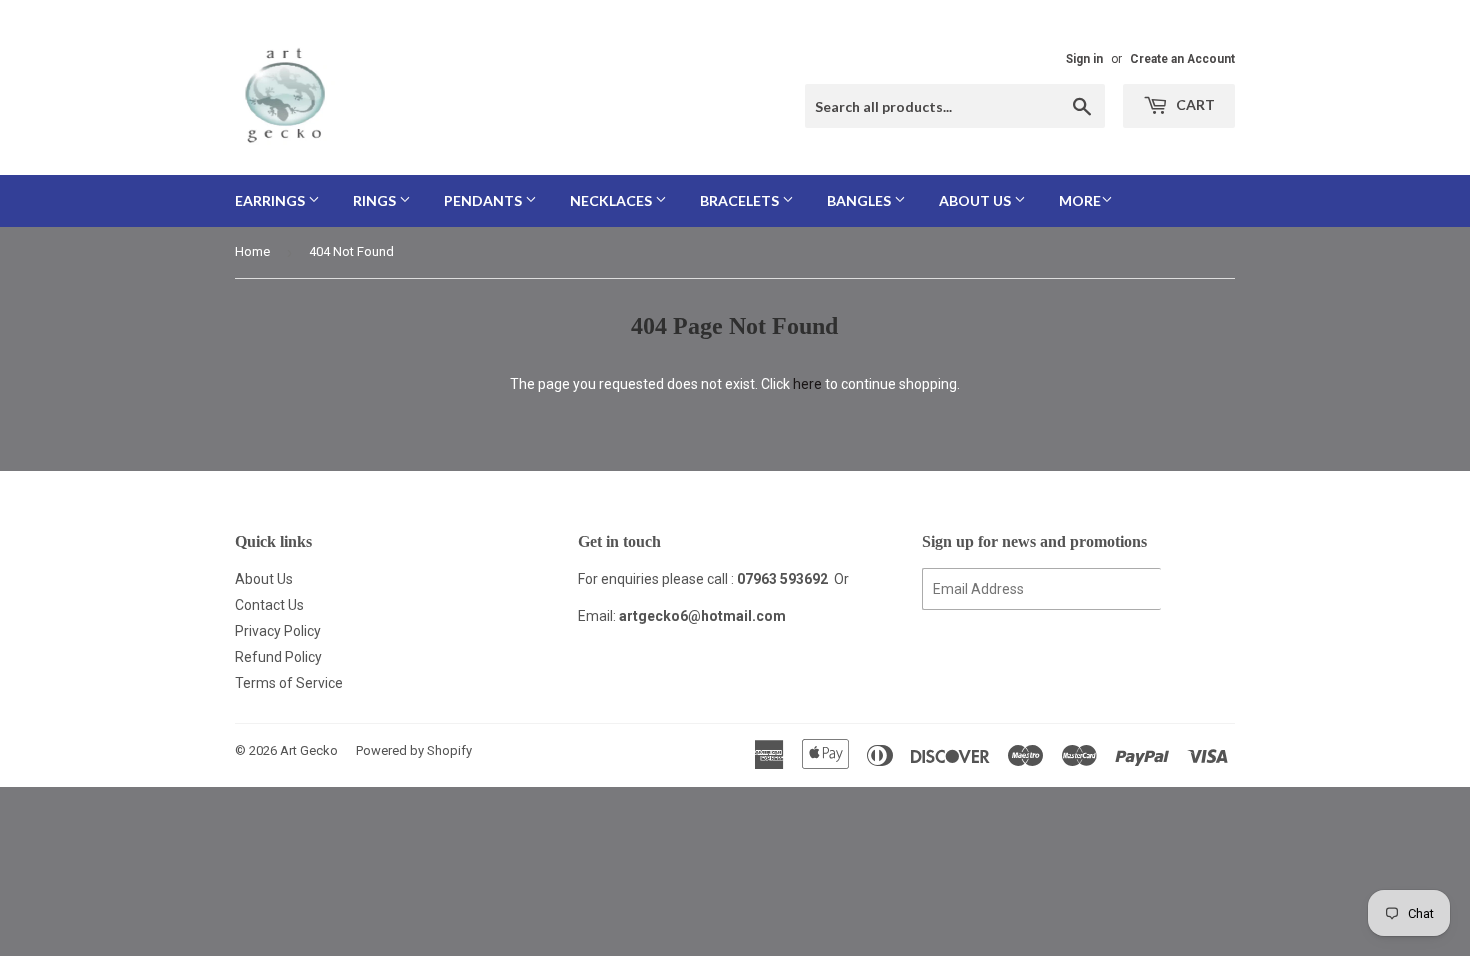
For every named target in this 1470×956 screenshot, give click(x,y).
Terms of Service (289, 683)
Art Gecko (309, 750)
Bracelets (741, 200)
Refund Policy (278, 657)
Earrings (271, 200)
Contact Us (269, 605)
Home (252, 251)
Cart (1194, 104)
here (807, 384)
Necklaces (612, 200)
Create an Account (1182, 59)
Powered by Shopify (414, 750)
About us (976, 200)
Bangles (860, 200)
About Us (264, 579)
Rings (376, 200)
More (1080, 200)
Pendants (484, 200)
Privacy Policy (278, 631)
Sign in (1084, 59)
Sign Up (1198, 589)
